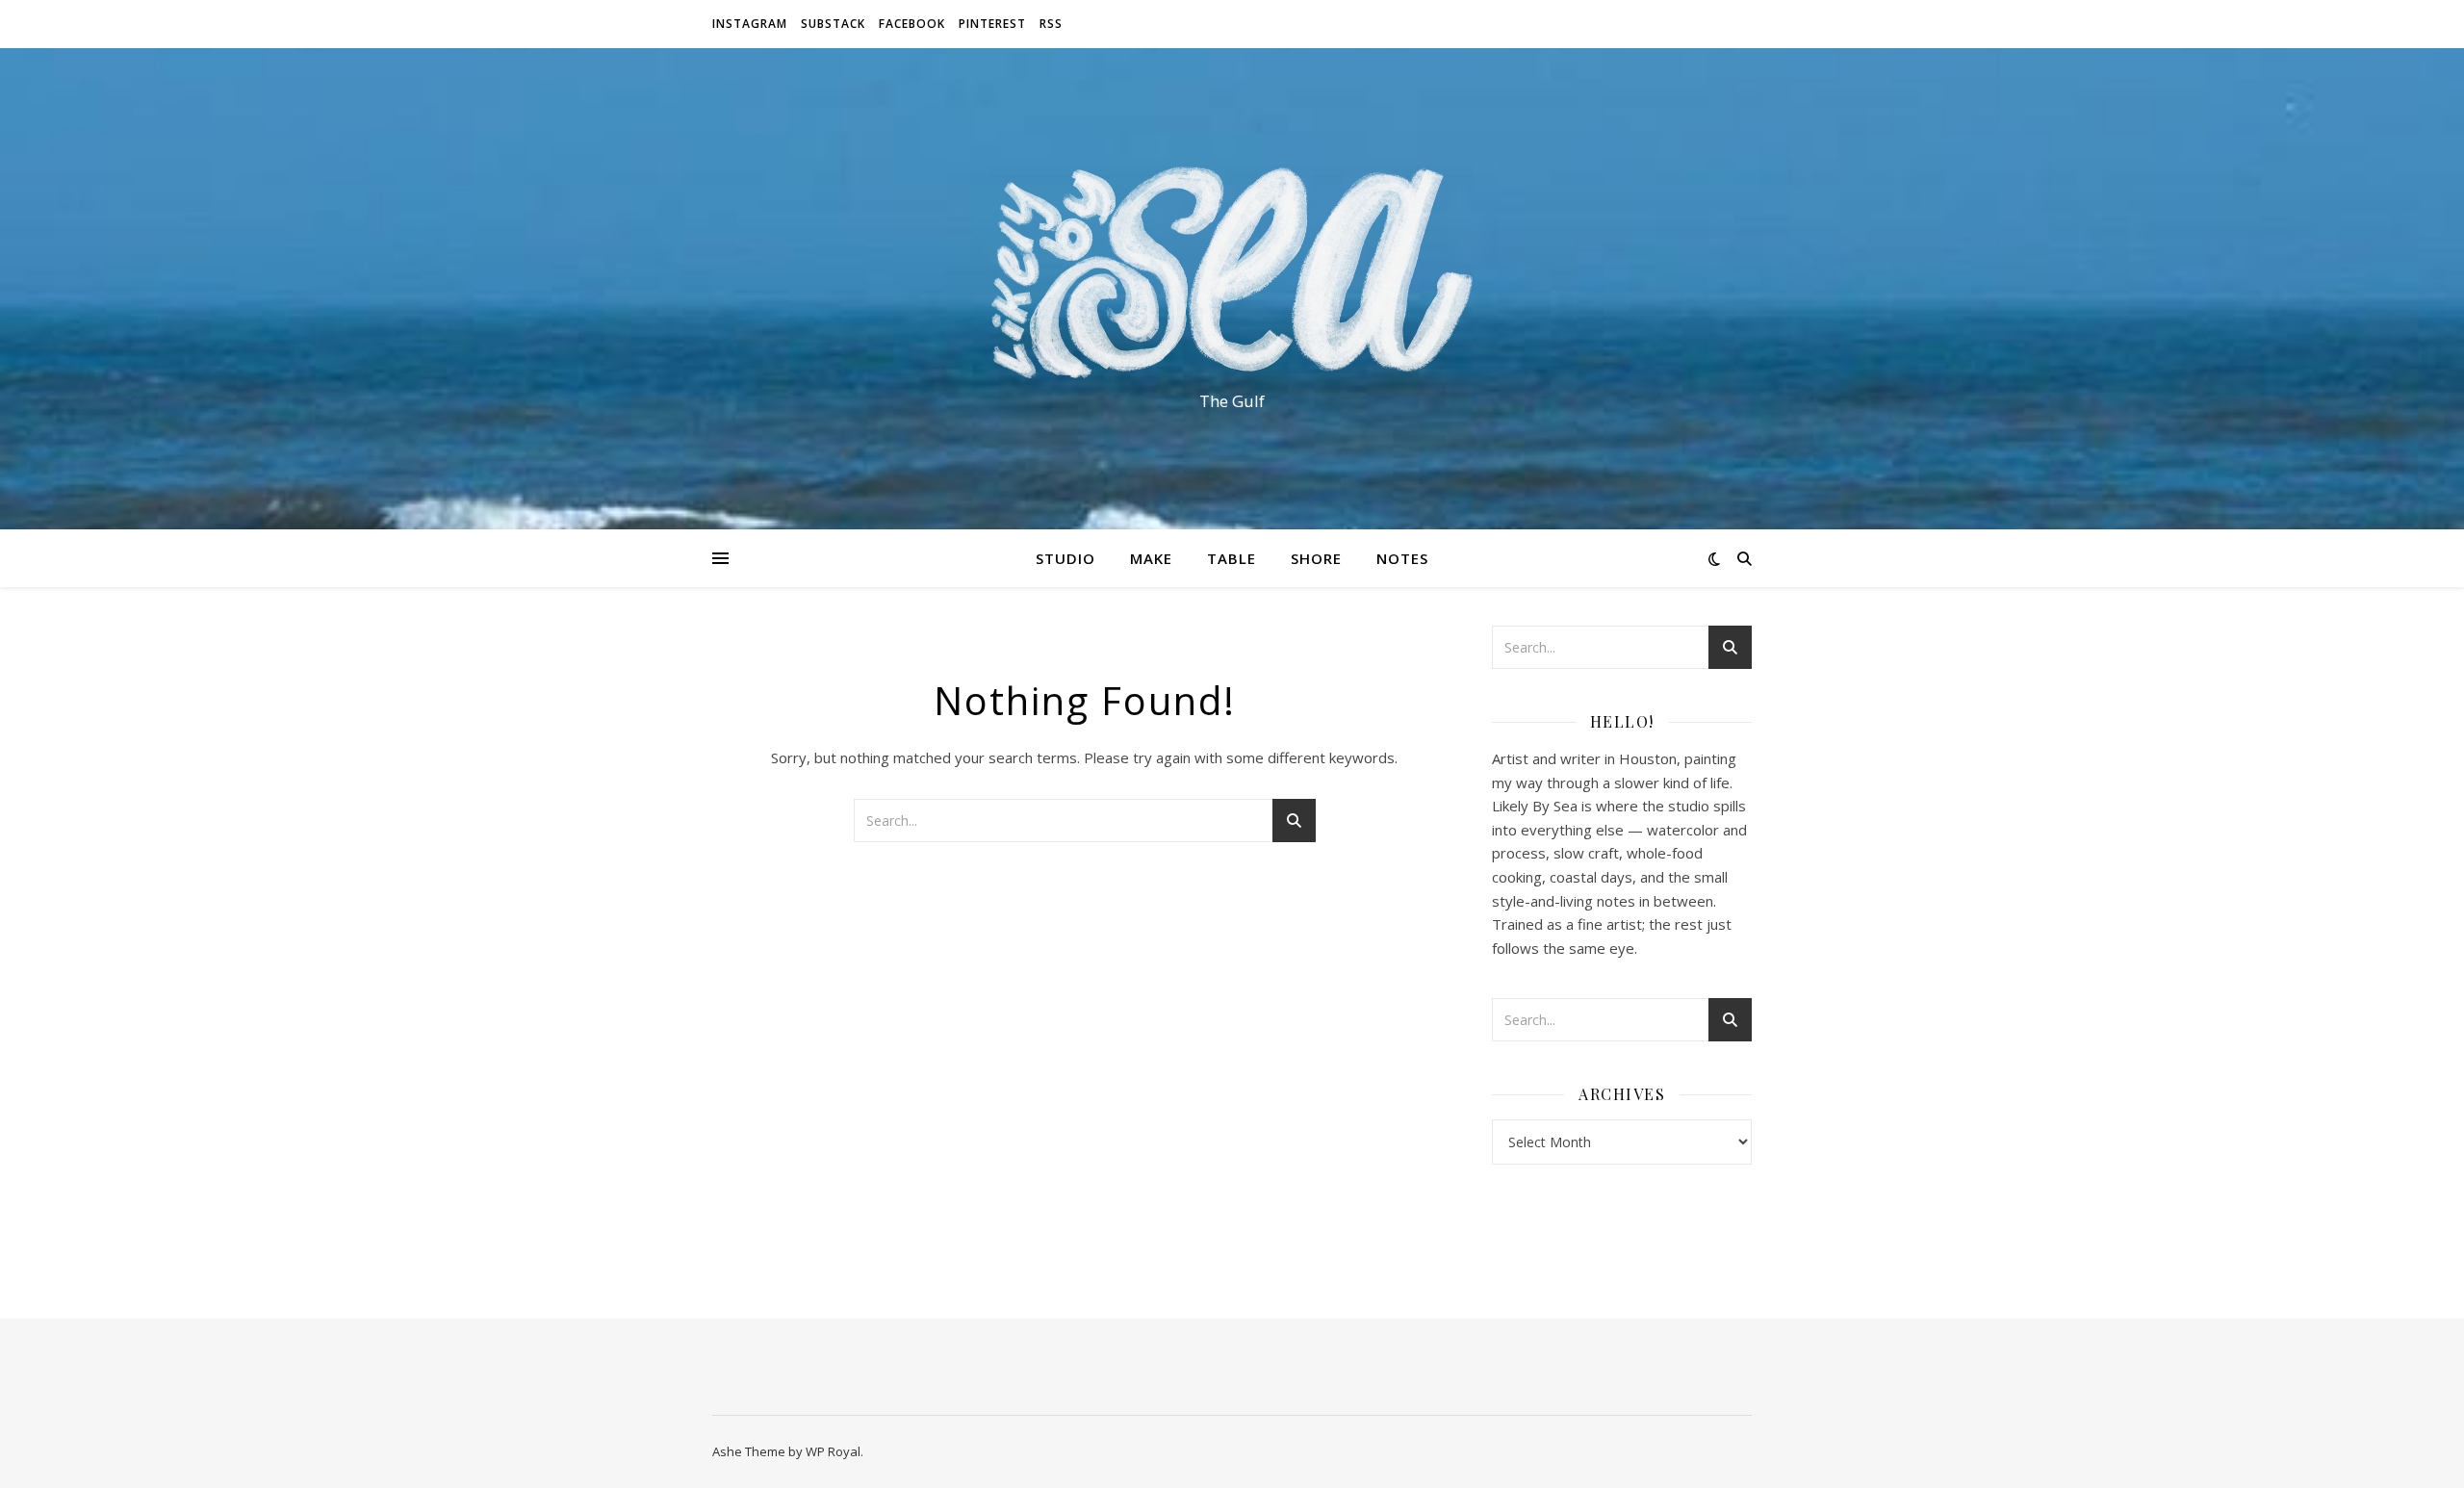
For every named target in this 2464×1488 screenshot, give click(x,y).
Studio (1065, 558)
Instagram (750, 24)
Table (1232, 558)
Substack (833, 24)
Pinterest (992, 24)
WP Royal (833, 1451)
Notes (1402, 558)
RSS (1051, 24)
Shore (1316, 558)
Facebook (912, 24)
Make (1151, 558)
